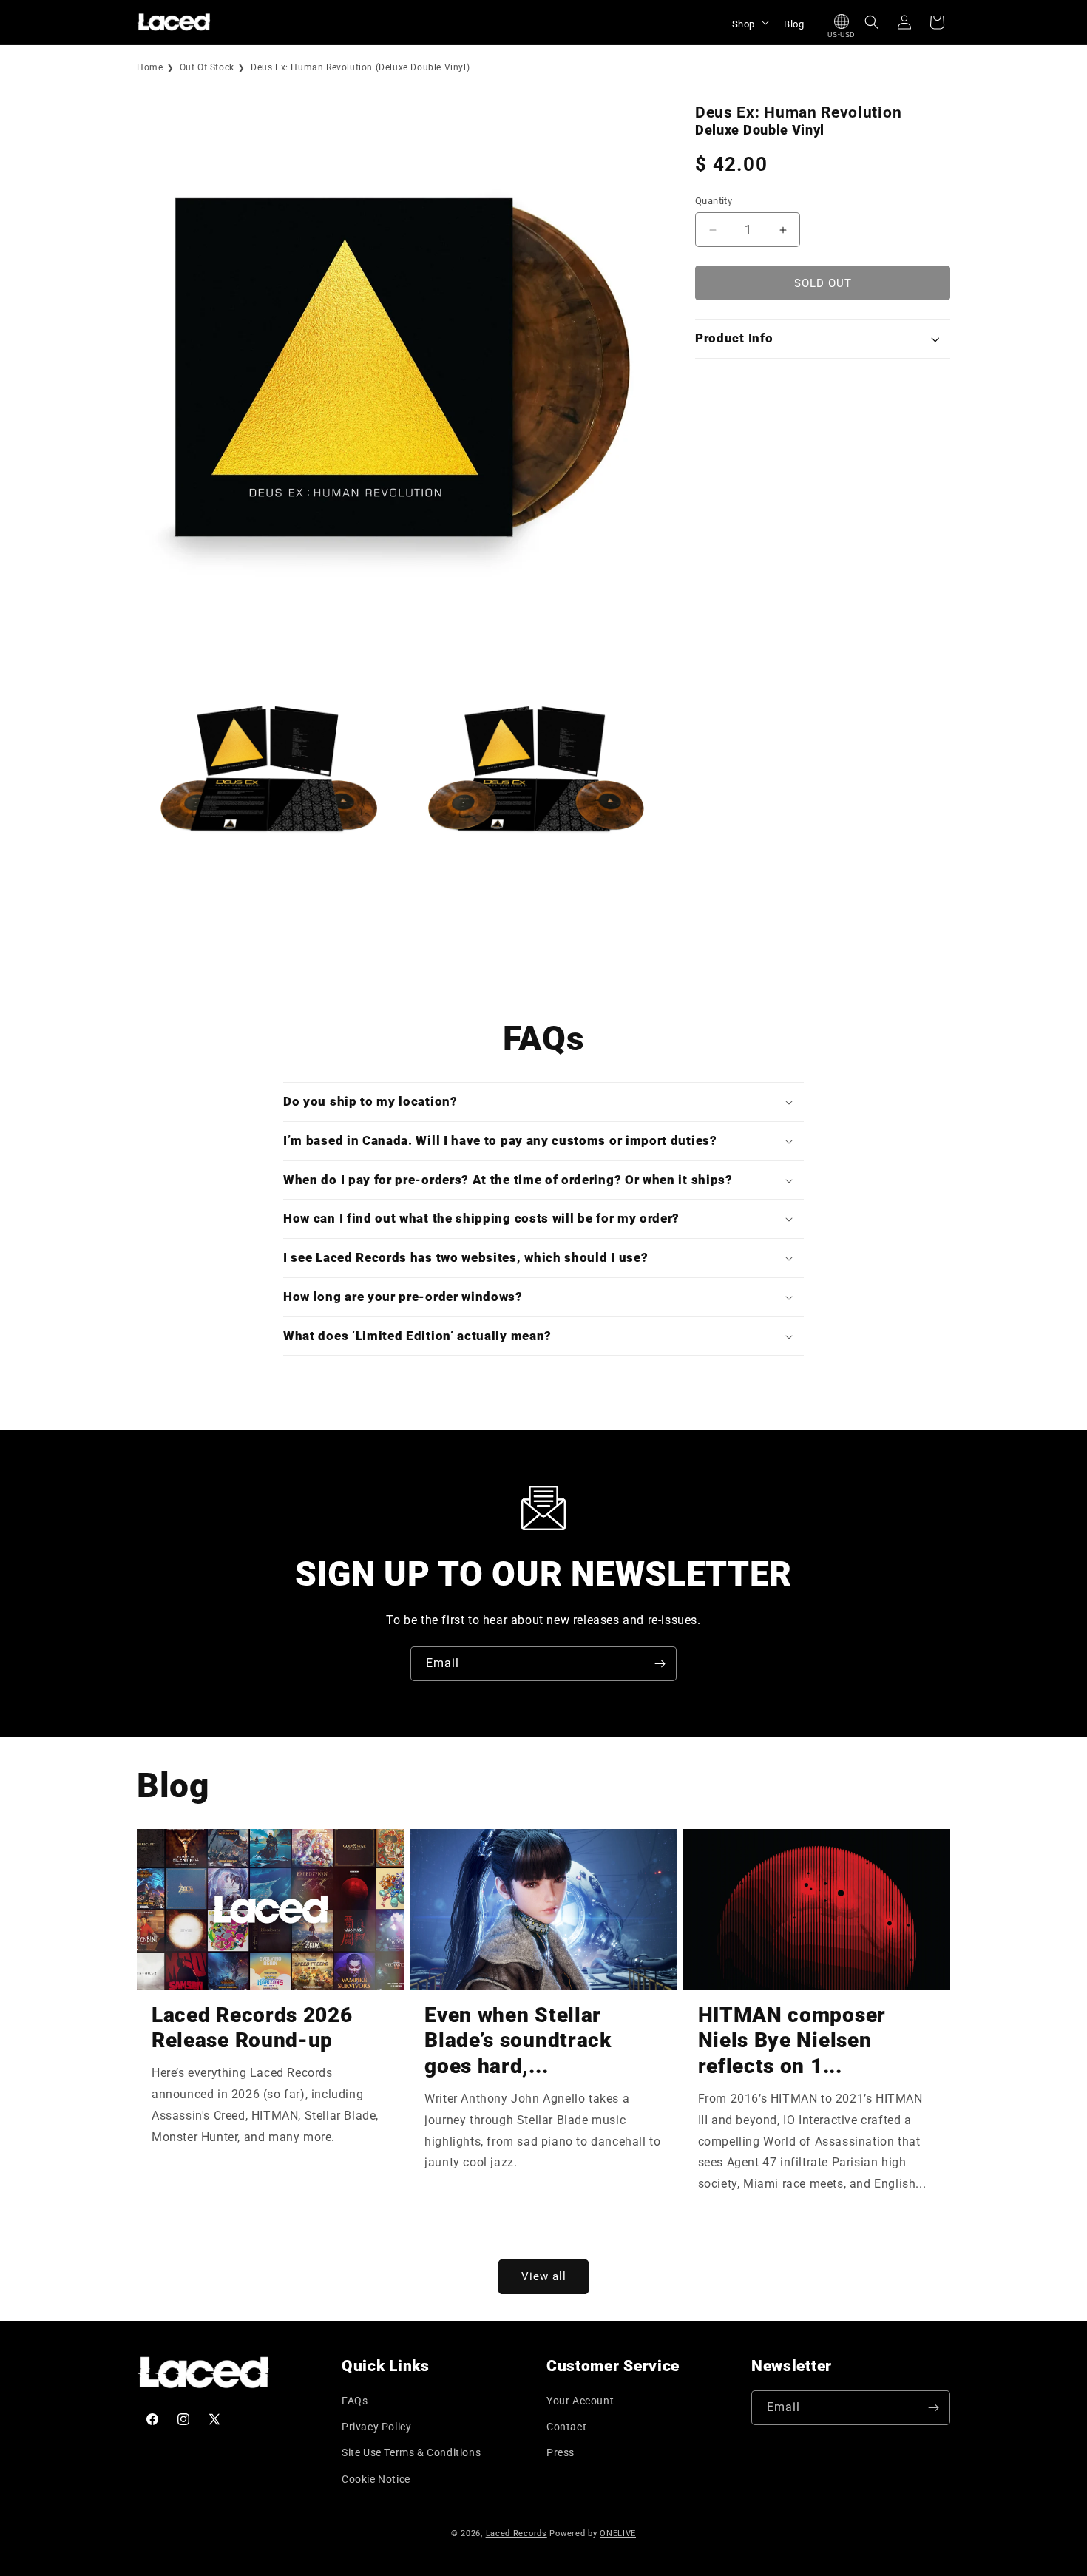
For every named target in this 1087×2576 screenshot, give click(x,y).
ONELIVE (618, 2533)
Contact (566, 2427)
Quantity (714, 201)
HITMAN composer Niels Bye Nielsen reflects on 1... (792, 2041)
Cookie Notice (376, 2479)
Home (150, 67)
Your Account (580, 2401)
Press (561, 2452)
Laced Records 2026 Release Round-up (252, 2028)
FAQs (355, 2401)
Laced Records (517, 2533)
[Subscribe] (660, 1664)
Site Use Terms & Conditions (411, 2452)
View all (544, 2276)
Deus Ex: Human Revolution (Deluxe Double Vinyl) (360, 67)
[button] (749, 22)
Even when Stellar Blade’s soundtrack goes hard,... (518, 2041)
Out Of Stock (207, 67)
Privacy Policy (376, 2427)
